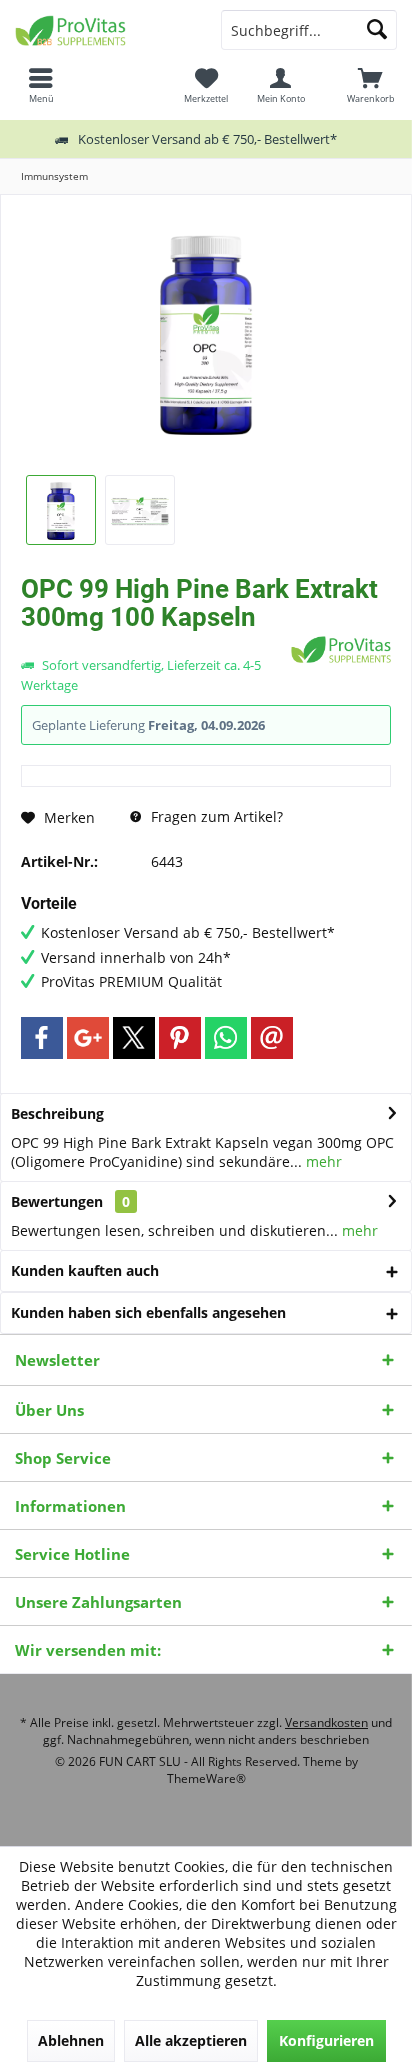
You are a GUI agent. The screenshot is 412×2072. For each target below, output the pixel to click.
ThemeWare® (206, 1778)
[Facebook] (42, 1038)
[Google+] (88, 1038)
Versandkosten (326, 1722)
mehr (322, 1161)
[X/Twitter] (134, 1038)
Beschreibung (57, 1113)
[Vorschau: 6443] (61, 510)
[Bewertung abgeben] (153, 643)
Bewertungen (57, 1201)
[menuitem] (371, 85)
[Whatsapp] (226, 1038)
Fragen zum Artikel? (215, 816)
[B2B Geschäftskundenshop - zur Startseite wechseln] (103, 30)
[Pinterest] (180, 1038)
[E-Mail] (272, 1038)
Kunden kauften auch (85, 1270)
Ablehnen (71, 2040)
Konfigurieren (326, 2040)
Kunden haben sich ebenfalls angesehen (148, 1312)
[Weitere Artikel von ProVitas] (341, 649)
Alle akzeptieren (191, 2040)
